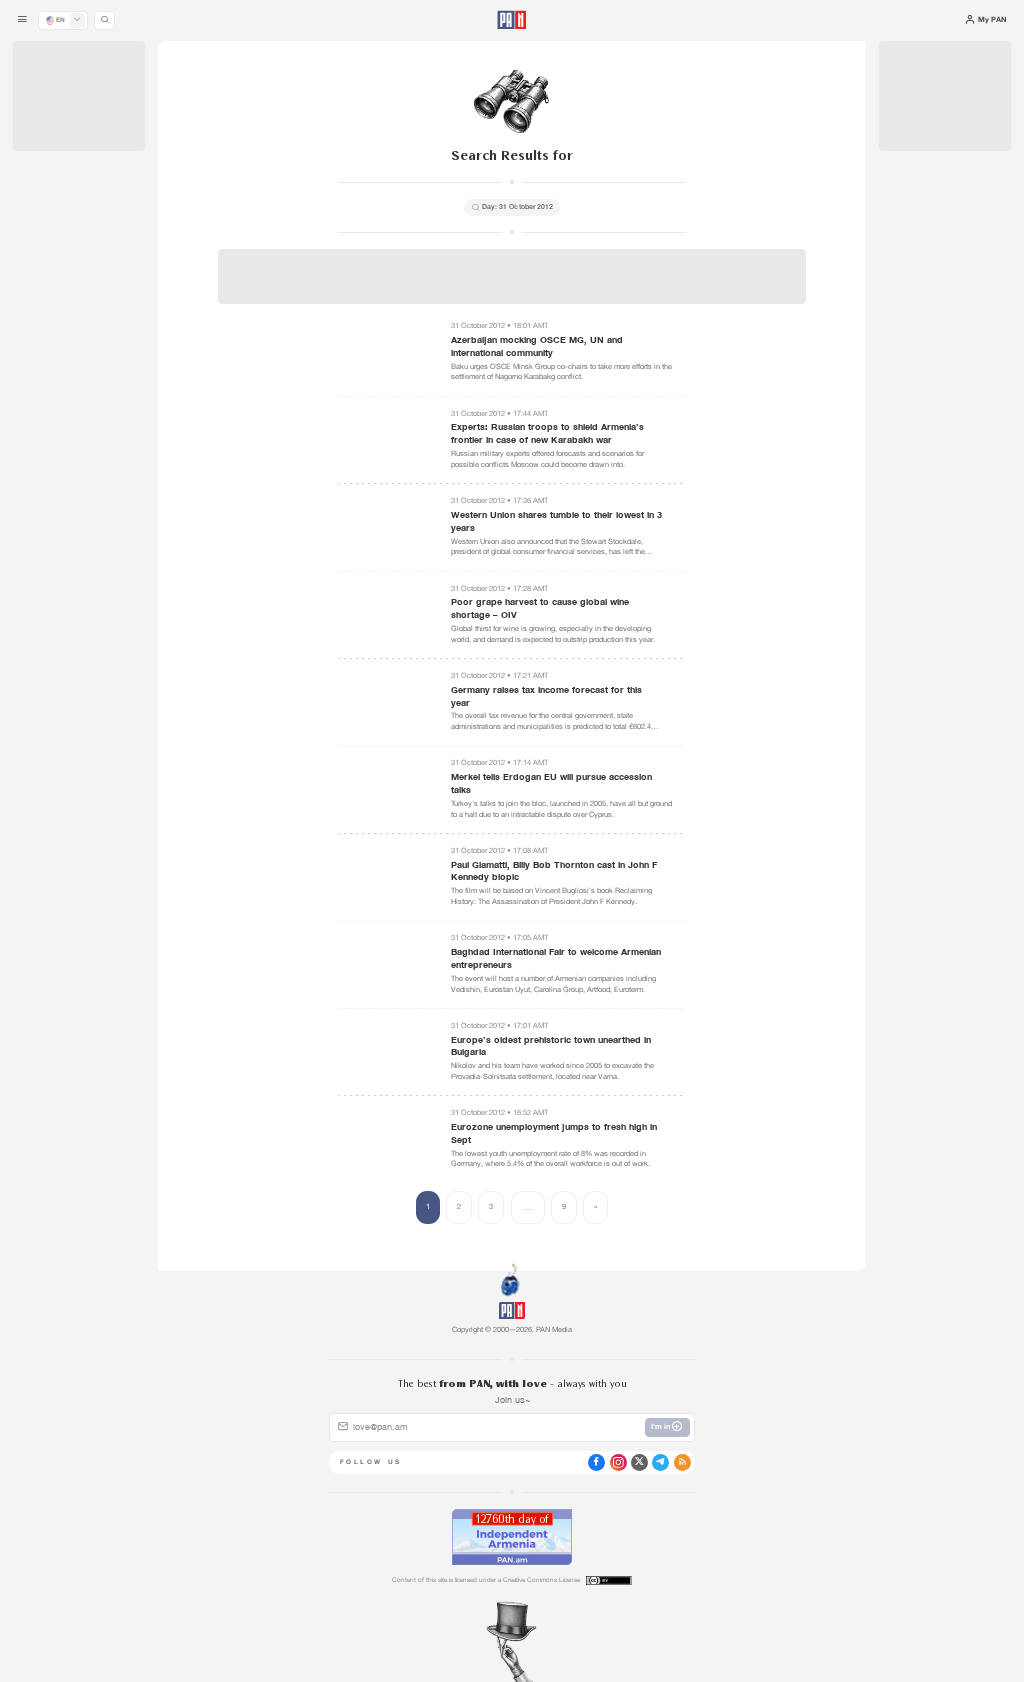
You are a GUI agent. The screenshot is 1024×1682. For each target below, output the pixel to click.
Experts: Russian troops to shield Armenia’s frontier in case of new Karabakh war (547, 433)
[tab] (643, 348)
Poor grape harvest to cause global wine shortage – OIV (540, 608)
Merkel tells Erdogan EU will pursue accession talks (551, 783)
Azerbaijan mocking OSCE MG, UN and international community (537, 346)
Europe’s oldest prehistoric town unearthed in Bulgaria (551, 1046)
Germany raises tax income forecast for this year (546, 696)
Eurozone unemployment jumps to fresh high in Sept (554, 1133)
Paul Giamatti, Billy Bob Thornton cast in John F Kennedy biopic (554, 871)
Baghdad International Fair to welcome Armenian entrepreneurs (556, 958)
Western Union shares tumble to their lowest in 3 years (556, 521)
